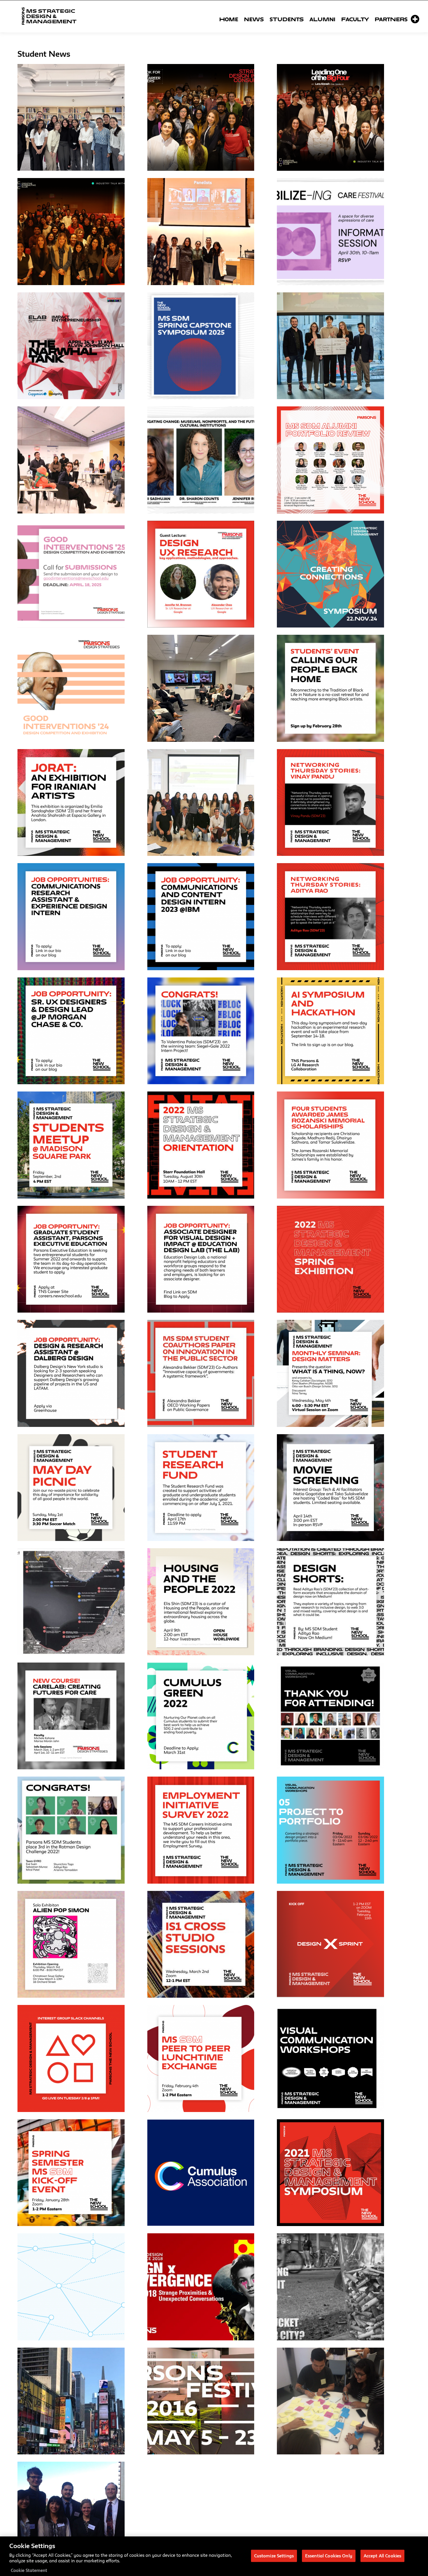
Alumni (322, 19)
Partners (391, 19)
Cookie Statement (29, 2570)
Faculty (355, 19)
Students (287, 19)
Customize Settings (274, 2555)
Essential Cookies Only (329, 2555)
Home (229, 19)
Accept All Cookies (382, 2555)
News (254, 19)
